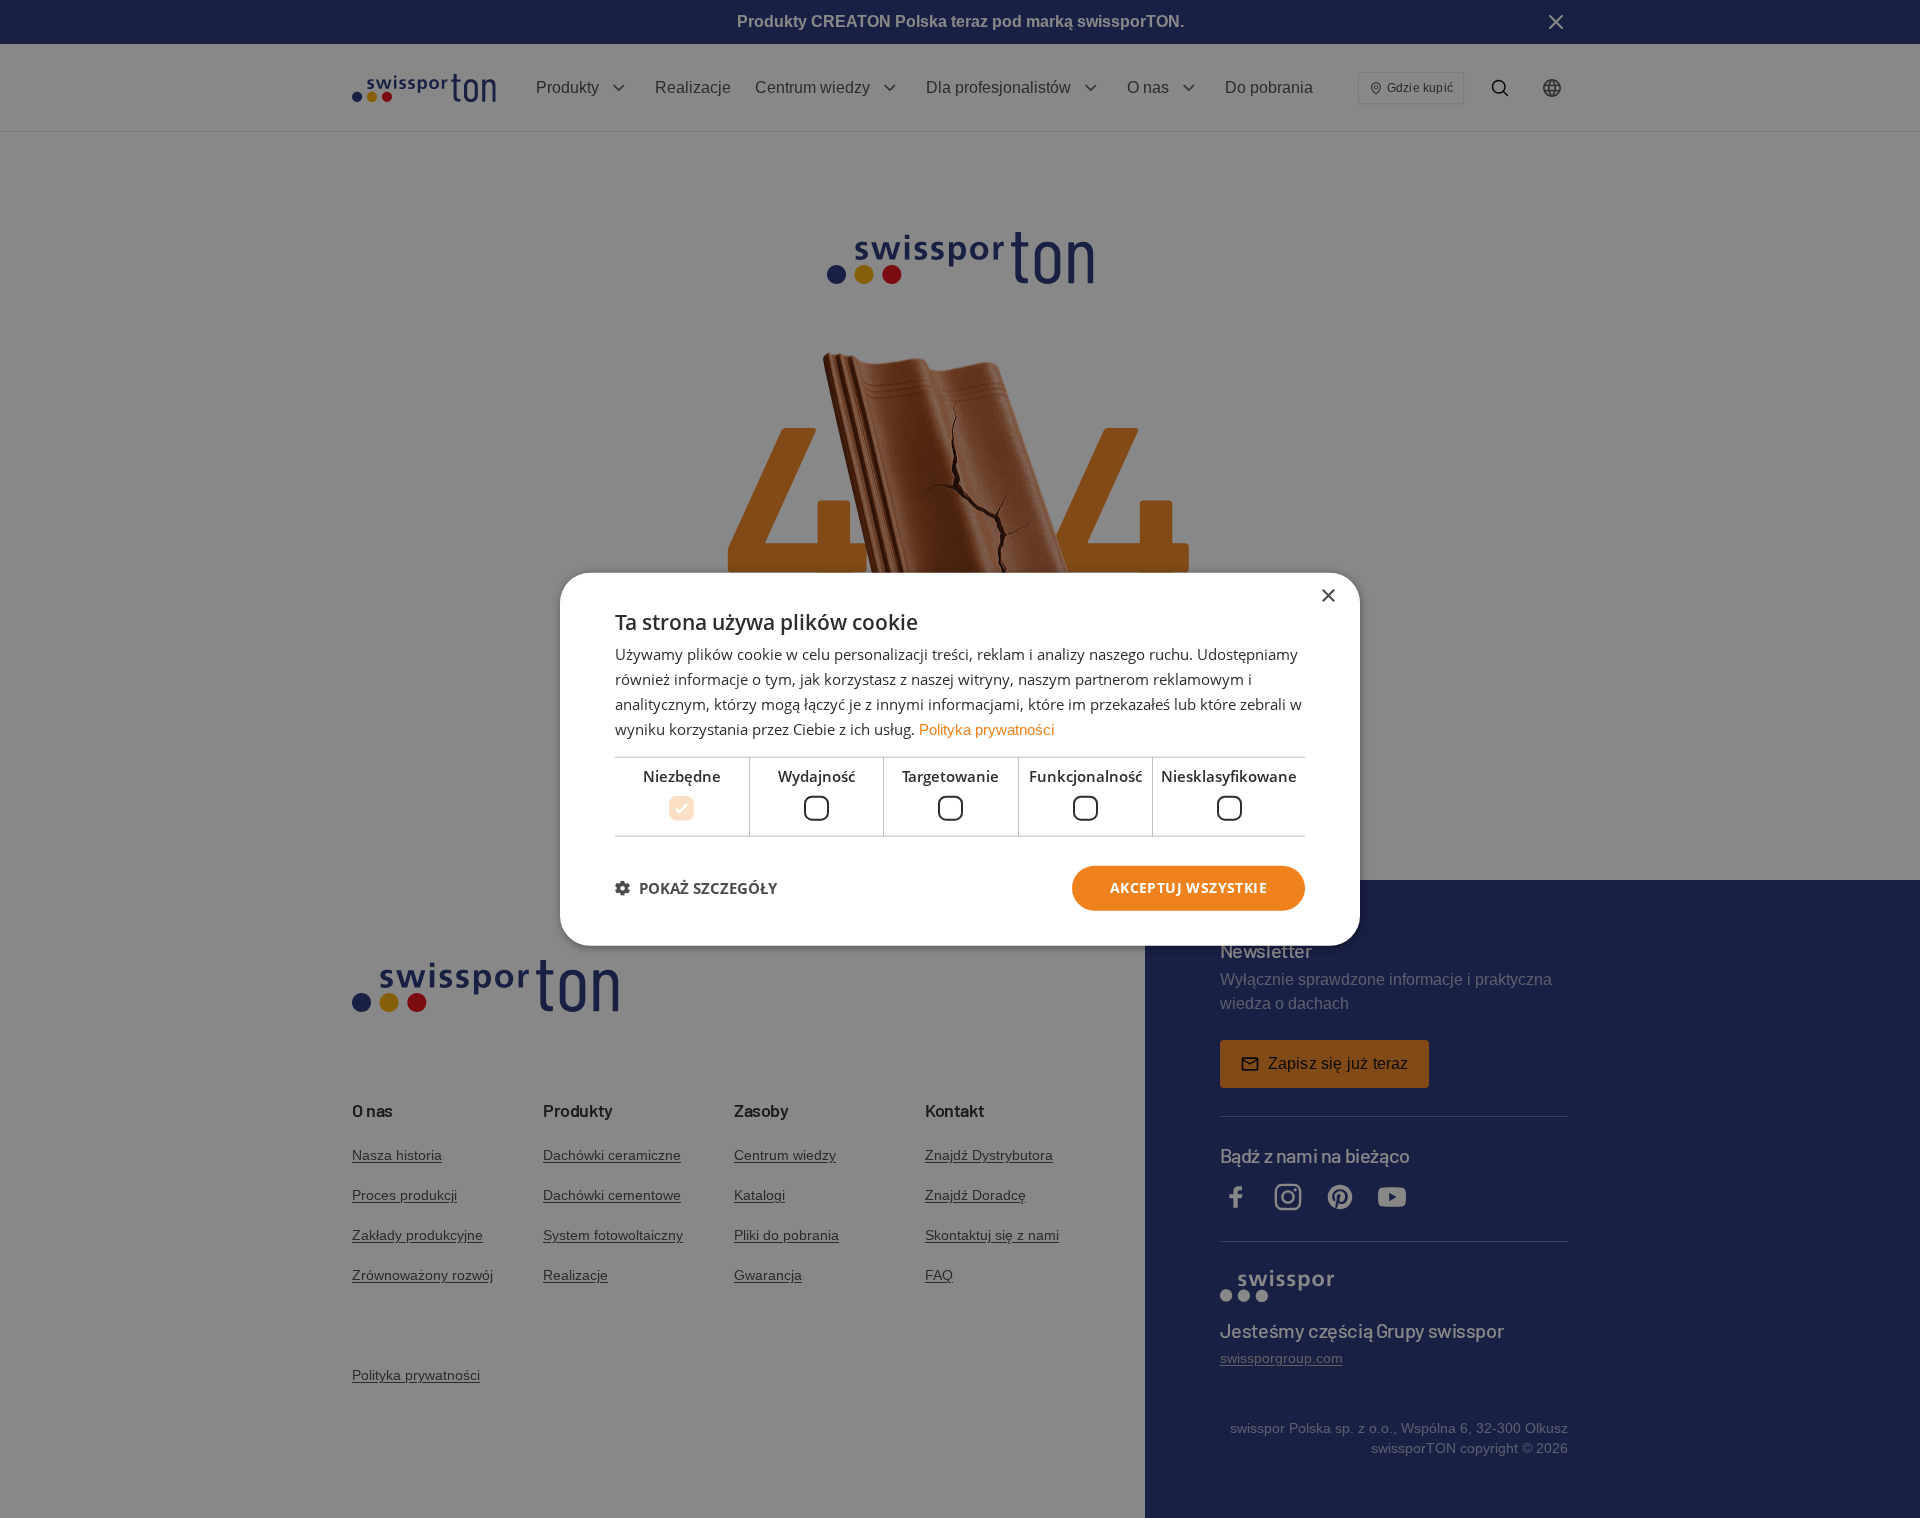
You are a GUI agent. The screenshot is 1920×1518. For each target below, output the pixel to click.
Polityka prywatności (986, 728)
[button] (696, 888)
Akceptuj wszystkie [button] (1188, 887)
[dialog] (960, 759)
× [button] (1327, 596)
